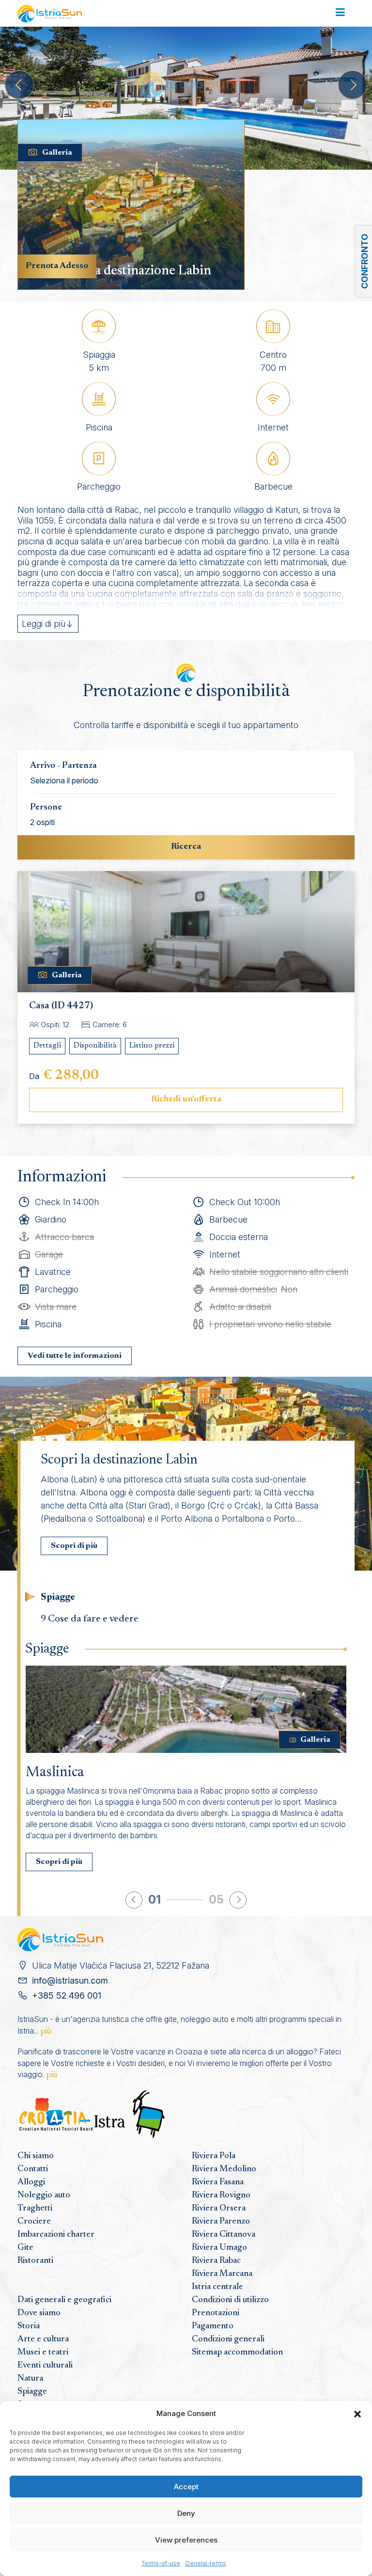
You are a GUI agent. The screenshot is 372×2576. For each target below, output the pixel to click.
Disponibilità (95, 1046)
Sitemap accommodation (237, 2353)
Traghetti (35, 2209)
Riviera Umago (219, 2248)
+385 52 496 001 (67, 1996)
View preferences (186, 2540)
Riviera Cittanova (224, 2235)
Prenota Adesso (57, 266)
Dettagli (47, 1046)
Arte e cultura (43, 2339)
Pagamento (213, 2326)
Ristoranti (35, 2261)
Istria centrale (217, 2287)
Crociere (34, 2222)
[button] (357, 2414)
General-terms (206, 2563)
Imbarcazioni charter (56, 2235)
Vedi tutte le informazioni (75, 1356)
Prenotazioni (216, 2313)
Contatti (33, 2169)
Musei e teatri (43, 2353)
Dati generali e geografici (64, 2300)
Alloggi (31, 2182)
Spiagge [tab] (58, 1597)
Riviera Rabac (216, 2261)
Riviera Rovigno (221, 2195)
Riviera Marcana (222, 2274)
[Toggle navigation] (340, 13)
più (46, 2032)
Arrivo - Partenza (63, 766)
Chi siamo (36, 2156)
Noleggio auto (44, 2195)
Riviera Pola (214, 2156)
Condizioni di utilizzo (230, 2300)
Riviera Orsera (219, 2209)
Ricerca (186, 847)
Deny (186, 2513)
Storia (29, 2326)
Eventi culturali (45, 2366)
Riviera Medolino (224, 2169)
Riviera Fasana (218, 2182)
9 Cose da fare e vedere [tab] (90, 1619)
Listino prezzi (152, 1046)
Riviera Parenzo (221, 2222)
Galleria (57, 153)
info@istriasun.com (70, 1980)
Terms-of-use (161, 2563)
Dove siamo (39, 2313)
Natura (30, 2379)
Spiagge (32, 2392)
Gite (25, 2248)
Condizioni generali (228, 2339)
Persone (46, 808)
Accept (186, 2487)
